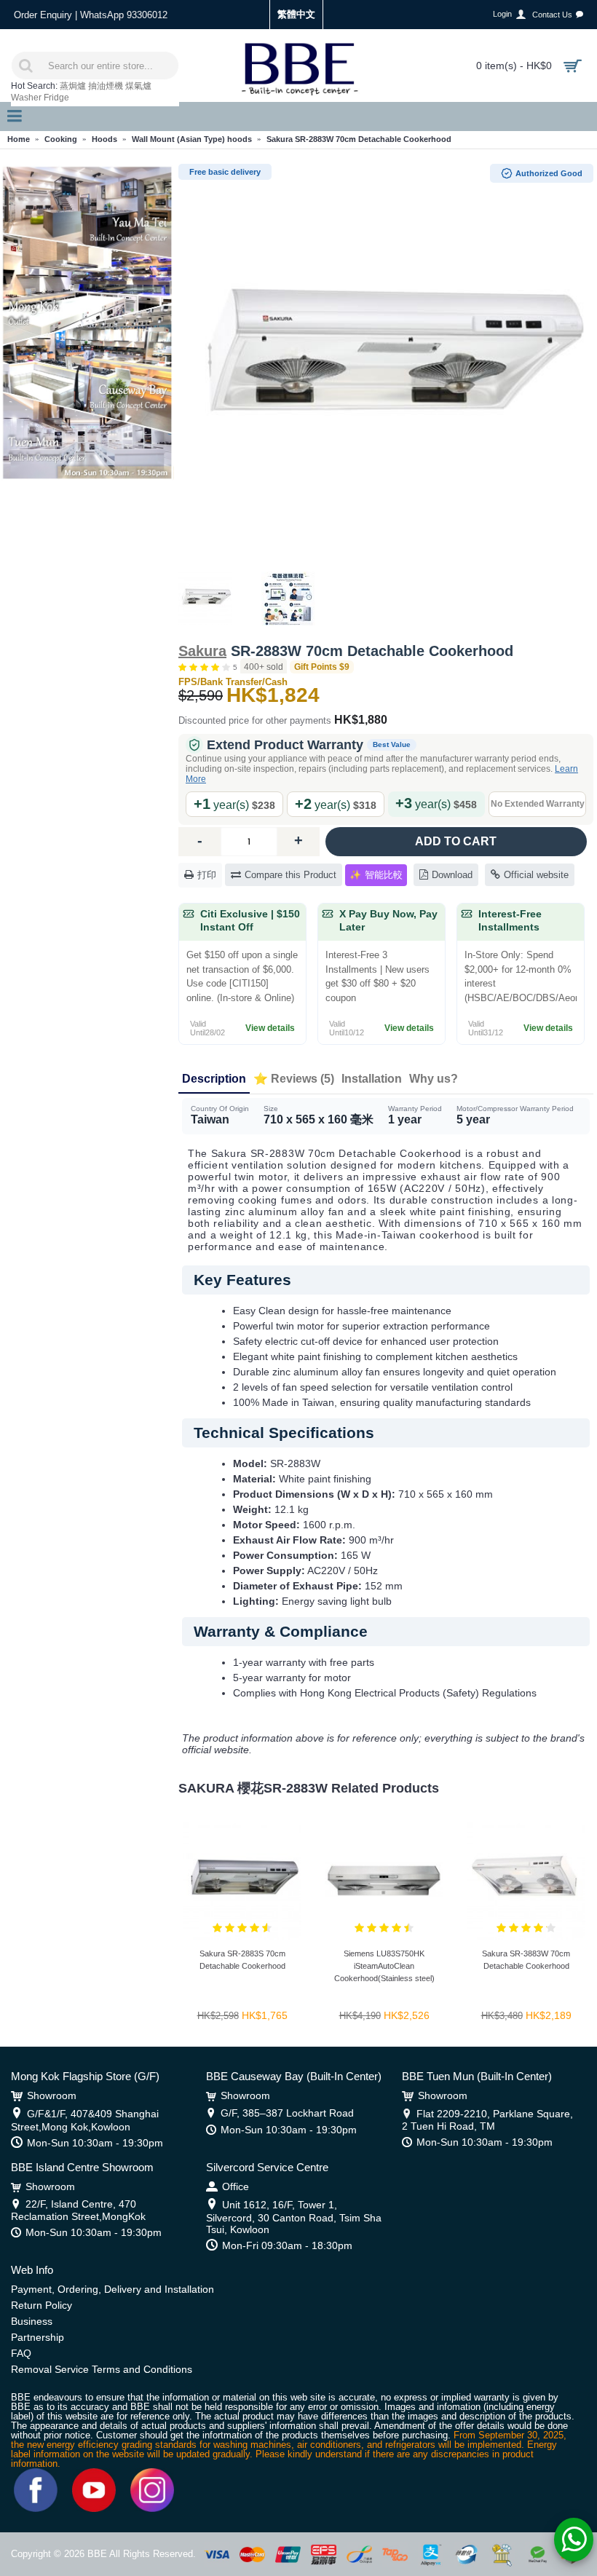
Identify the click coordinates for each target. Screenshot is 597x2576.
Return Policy (41, 2305)
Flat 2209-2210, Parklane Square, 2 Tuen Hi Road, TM (487, 2120)
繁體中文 (296, 14)
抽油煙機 (106, 86)
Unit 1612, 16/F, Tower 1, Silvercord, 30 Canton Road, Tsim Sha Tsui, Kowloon (294, 2217)
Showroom (52, 2095)
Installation (372, 1079)
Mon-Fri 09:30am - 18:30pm (287, 2245)
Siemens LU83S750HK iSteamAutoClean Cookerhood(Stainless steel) (384, 1966)
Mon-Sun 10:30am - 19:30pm (95, 2143)
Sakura (202, 651)
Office (236, 2186)
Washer (26, 98)
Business (32, 2321)
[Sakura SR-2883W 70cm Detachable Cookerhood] (386, 364)
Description (214, 1079)
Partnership (37, 2337)
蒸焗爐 (73, 86)
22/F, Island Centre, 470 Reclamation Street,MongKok (78, 2210)
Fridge (56, 98)
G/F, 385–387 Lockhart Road (287, 2113)
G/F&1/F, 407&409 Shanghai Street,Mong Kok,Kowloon (85, 2120)
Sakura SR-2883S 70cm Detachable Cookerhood (242, 1960)
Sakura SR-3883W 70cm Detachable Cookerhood (526, 1960)
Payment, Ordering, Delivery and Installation (112, 2289)
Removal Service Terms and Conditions (102, 2369)
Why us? (434, 1079)
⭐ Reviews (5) (294, 1079)
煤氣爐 (138, 86)
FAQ (21, 2353)
